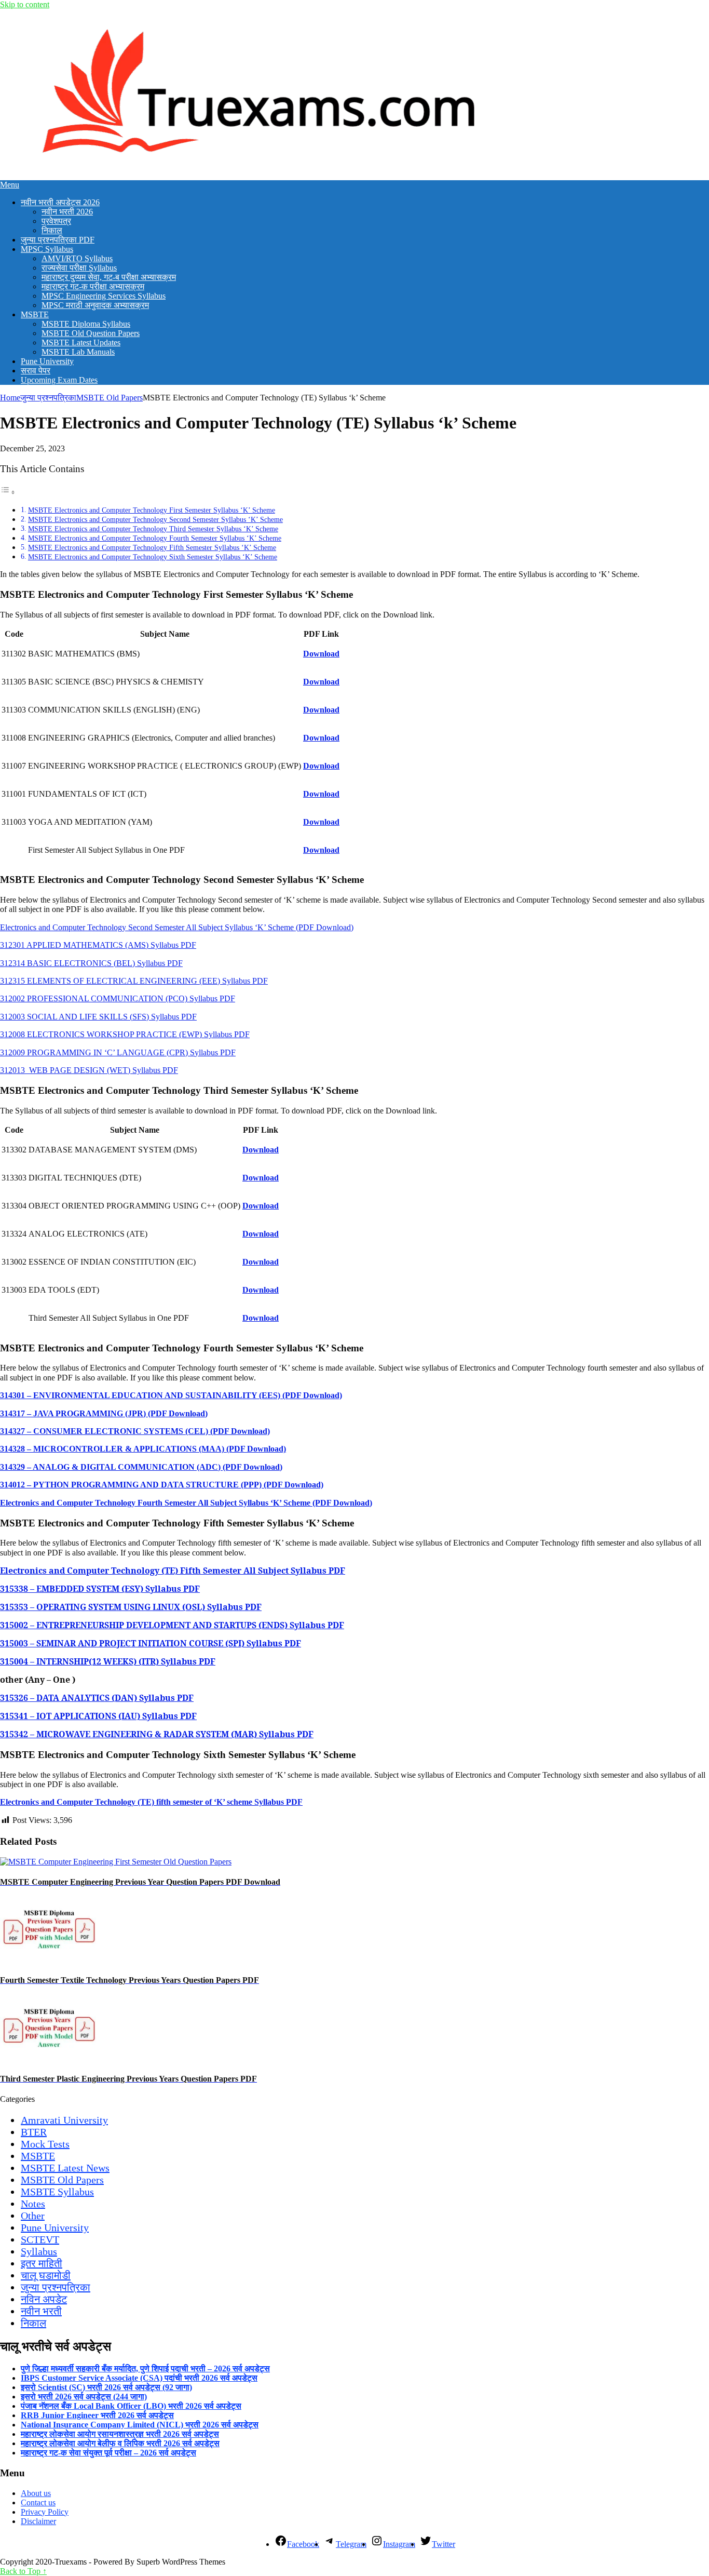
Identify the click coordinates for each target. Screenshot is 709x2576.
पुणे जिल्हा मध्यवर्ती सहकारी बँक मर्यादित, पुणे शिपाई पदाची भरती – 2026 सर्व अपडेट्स (145, 2369)
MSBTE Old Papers (110, 398)
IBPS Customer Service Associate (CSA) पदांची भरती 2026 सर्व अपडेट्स (139, 2378)
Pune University (47, 361)
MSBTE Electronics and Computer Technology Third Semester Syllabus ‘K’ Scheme (153, 529)
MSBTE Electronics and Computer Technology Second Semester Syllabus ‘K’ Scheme (155, 519)
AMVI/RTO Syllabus (77, 258)
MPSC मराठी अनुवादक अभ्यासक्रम (95, 305)
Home (10, 398)
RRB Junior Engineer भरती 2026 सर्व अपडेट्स (97, 2415)
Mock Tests (45, 2144)
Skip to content (25, 4)
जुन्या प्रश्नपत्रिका (48, 398)
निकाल (52, 230)
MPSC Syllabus (47, 249)
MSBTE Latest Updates (81, 343)
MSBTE (35, 314)
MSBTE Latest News (65, 2168)
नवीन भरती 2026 (67, 212)
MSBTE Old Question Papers (91, 333)
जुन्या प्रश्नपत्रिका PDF (58, 240)
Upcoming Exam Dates (59, 380)
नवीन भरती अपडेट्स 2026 (60, 202)
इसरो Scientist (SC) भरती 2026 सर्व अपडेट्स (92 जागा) (106, 2387)
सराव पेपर (36, 371)
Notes (33, 2204)
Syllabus (39, 2251)
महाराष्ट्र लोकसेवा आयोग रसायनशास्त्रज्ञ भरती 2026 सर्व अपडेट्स (120, 2434)
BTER (34, 2132)
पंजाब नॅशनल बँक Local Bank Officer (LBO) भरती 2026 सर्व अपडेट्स (131, 2406)
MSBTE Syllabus (57, 2192)
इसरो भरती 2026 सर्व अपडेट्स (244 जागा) (84, 2397)
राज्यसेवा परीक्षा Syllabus (79, 268)
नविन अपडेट (44, 2299)
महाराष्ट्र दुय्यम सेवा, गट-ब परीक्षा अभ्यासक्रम (109, 277)
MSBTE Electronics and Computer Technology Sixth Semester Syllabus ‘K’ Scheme (153, 557)
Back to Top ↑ (23, 2571)
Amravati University (64, 2120)
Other (33, 2216)
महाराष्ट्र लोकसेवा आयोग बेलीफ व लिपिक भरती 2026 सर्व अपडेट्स (120, 2443)
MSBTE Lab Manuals (78, 352)
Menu (10, 185)
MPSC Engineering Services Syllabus (104, 296)
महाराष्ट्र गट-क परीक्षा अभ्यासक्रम (93, 286)
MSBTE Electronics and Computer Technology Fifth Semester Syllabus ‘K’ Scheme (152, 547)
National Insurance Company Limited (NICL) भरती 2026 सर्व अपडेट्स (140, 2425)
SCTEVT (40, 2239)
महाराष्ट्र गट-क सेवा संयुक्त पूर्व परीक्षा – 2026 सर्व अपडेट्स (108, 2453)
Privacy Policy (45, 2512)
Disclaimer (38, 2521)
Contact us (38, 2503)
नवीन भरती (41, 2311)
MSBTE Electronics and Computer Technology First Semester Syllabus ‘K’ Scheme (152, 510)
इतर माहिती (42, 2263)
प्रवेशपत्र (56, 221)
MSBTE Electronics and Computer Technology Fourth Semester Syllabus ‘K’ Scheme (155, 538)
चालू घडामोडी (46, 2275)
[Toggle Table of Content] (8, 492)
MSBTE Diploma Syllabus (86, 324)
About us (36, 2493)
